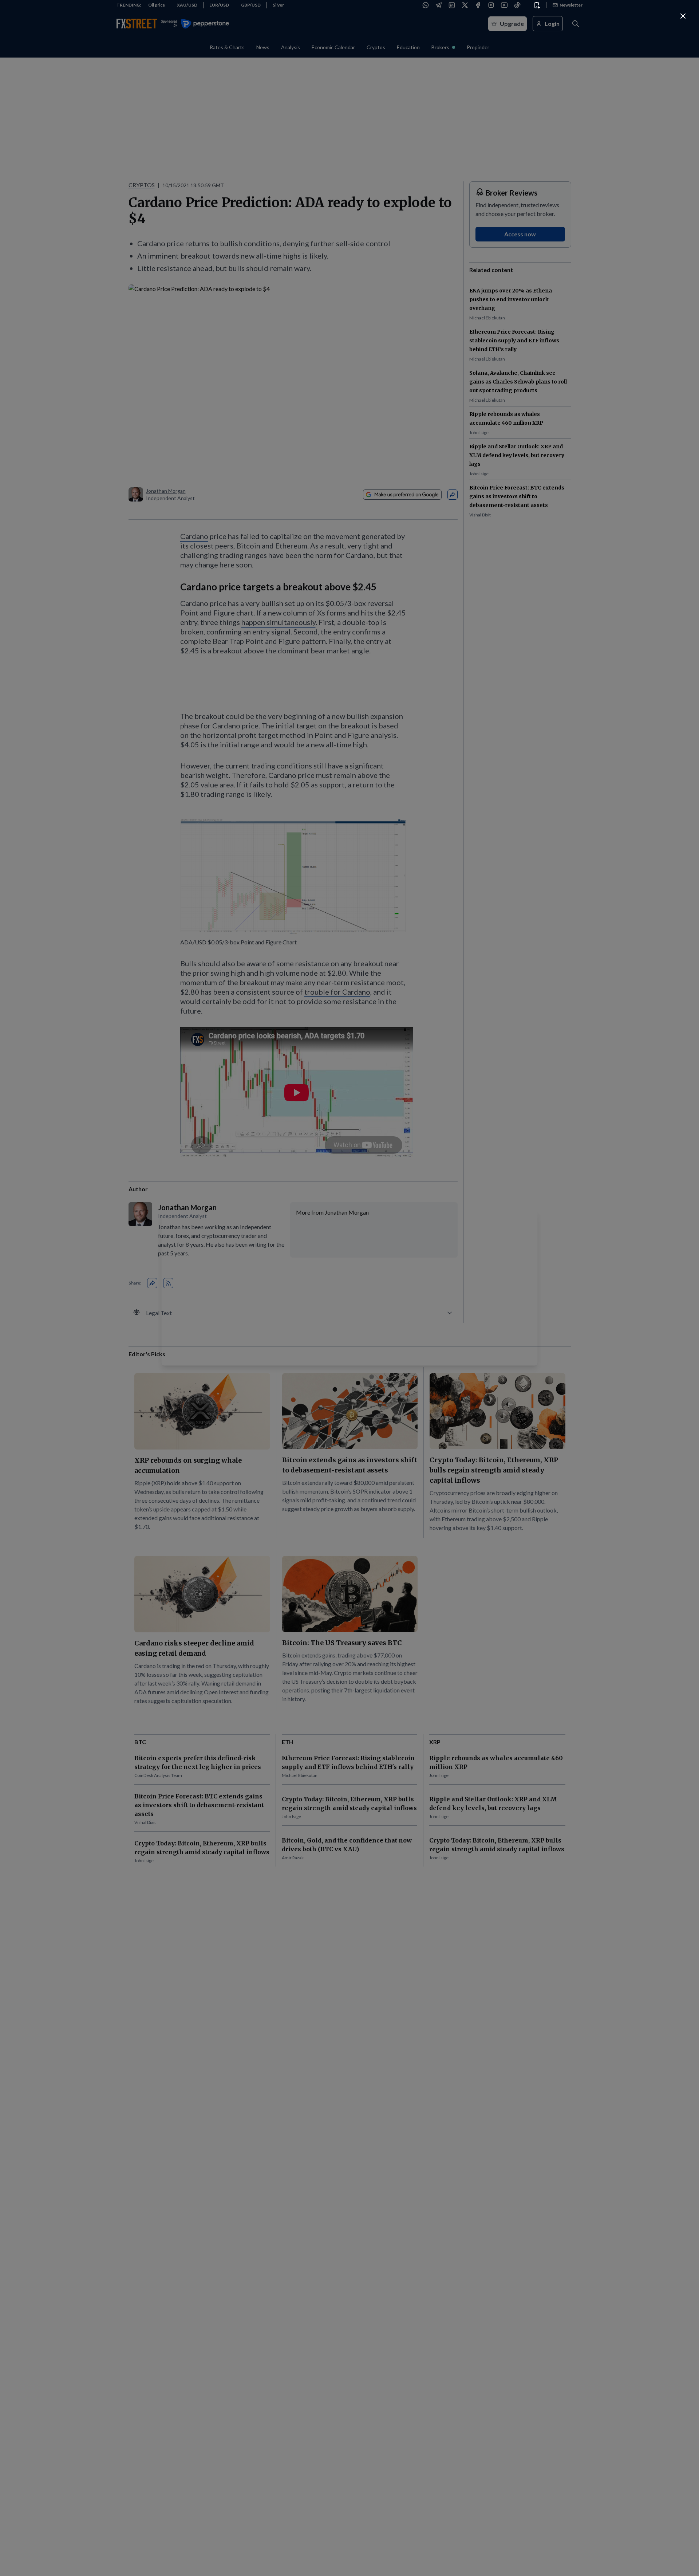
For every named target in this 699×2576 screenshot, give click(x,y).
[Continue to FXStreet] (683, 16)
